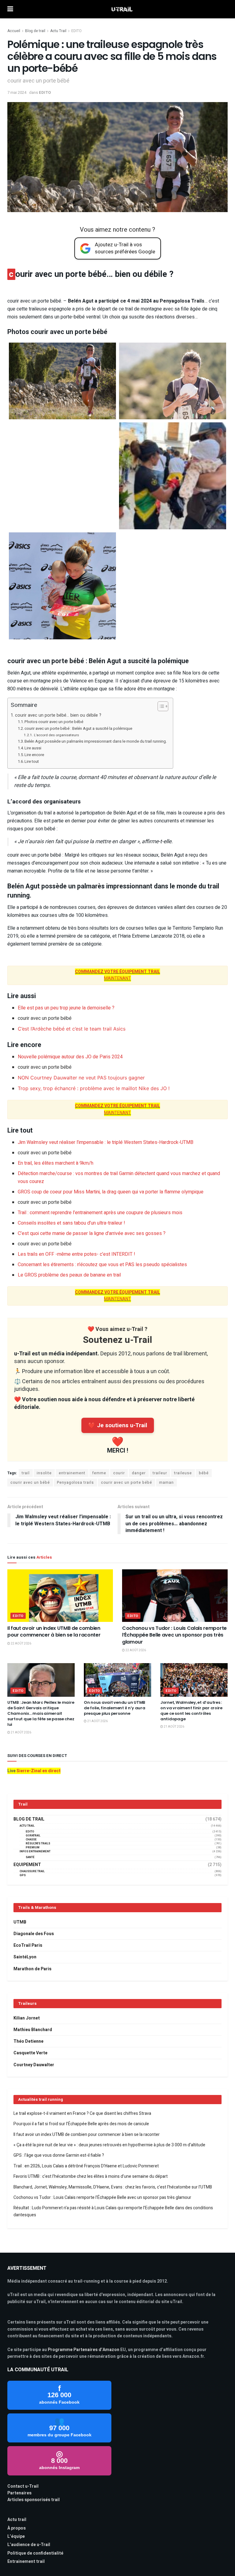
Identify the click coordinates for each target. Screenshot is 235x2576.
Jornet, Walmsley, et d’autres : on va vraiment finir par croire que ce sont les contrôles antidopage (191, 1711)
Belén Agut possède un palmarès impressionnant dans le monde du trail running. (96, 741)
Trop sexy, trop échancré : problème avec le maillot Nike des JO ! (94, 1088)
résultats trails (38, 1844)
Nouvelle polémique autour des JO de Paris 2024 (70, 1057)
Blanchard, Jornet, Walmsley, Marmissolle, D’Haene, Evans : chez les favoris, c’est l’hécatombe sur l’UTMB (113, 2187)
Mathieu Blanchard (33, 2030)
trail (26, 1473)
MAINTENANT (117, 975)
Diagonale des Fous (34, 1934)
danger (139, 1473)
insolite (44, 1473)
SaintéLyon (25, 1957)
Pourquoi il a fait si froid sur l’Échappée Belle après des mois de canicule (81, 2124)
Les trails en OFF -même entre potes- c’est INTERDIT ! (76, 1254)
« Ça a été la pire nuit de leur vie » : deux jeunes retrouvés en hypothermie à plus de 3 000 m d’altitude (109, 2145)
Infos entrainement (35, 1852)
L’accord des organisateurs (56, 735)
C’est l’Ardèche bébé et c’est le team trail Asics (72, 1029)
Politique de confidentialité (35, 2553)
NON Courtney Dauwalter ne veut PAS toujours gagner (81, 1078)
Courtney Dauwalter (34, 2065)
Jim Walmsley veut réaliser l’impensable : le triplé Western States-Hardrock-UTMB (106, 1142)
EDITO (76, 31)
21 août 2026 (21, 1733)
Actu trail (17, 2520)
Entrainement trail (26, 2561)
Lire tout (32, 761)
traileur (160, 1473)
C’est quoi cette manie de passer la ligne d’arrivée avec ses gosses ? (92, 1233)
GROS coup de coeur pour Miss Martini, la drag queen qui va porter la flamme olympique (111, 1192)
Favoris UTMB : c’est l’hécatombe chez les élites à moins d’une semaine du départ (91, 2176)
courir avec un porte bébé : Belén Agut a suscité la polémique (78, 728)
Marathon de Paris (32, 1969)
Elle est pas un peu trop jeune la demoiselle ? (66, 1008)
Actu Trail (58, 31)
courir (119, 1473)
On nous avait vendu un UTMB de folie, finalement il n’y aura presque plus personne (115, 1708)
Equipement (27, 1865)
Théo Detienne (28, 2041)
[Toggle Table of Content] (160, 706)
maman (166, 1483)
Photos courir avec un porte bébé (54, 722)
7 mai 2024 (17, 92)
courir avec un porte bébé (127, 1483)
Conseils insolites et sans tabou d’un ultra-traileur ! (71, 1223)
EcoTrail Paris (28, 1945)
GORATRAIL (33, 1836)
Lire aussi (33, 748)
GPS (23, 1875)
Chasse (31, 1840)
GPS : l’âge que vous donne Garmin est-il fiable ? (59, 2155)
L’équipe (16, 2536)
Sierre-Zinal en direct (39, 1771)
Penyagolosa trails (75, 1483)
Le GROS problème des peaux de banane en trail (69, 1275)
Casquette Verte (30, 2053)
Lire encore (34, 755)
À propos (17, 2528)
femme (99, 1473)
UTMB (20, 1922)
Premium (33, 1848)
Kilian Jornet (27, 2018)
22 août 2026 (21, 1644)
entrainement (72, 1473)
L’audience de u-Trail (29, 2545)
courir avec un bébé (30, 1483)
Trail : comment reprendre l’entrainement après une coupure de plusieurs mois (100, 1213)
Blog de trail (35, 31)
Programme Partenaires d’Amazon (84, 2350)
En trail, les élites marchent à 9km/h (56, 1163)
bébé (204, 1473)
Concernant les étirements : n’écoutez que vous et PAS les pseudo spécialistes (102, 1265)
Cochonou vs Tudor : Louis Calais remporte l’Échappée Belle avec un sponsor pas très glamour (174, 1635)
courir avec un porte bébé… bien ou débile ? (58, 715)
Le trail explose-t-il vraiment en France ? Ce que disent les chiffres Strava (82, 2113)
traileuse (183, 1473)
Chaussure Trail (32, 1871)
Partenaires (19, 2493)
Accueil (14, 31)
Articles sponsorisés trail (34, 2500)
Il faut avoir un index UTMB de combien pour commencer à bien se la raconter (54, 1632)
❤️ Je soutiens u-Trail (118, 1425)
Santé (30, 1857)
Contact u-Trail (23, 2486)
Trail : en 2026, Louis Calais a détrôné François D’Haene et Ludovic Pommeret (86, 2166)
